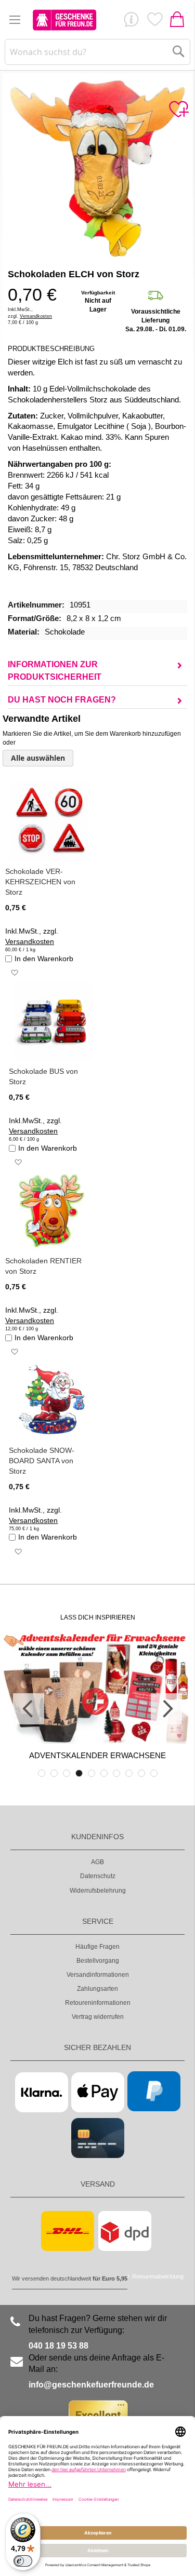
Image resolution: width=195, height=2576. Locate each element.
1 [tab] (42, 1773)
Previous (29, 1709)
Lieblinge (154, 22)
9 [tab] (141, 1773)
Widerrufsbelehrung (98, 1891)
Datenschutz (98, 1876)
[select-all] (38, 758)
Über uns (131, 22)
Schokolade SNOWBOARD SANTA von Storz (42, 1461)
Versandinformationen (98, 1975)
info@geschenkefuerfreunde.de (91, 2385)
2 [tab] (54, 1773)
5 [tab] (92, 1773)
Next (166, 1709)
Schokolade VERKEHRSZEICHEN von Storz (40, 882)
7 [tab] (116, 1773)
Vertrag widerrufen (98, 2017)
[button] (14, 973)
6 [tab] (104, 1773)
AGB (97, 1862)
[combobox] (97, 52)
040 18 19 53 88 (58, 2346)
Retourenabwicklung (158, 2276)
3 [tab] (67, 1773)
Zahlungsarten (97, 1989)
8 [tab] (129, 1773)
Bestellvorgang (98, 1961)
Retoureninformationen (98, 2003)
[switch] (23, 2561)
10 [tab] (154, 1773)
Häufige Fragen (97, 1947)
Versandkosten (36, 316)
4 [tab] (79, 1773)
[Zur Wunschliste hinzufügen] (178, 110)
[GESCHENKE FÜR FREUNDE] (64, 20)
